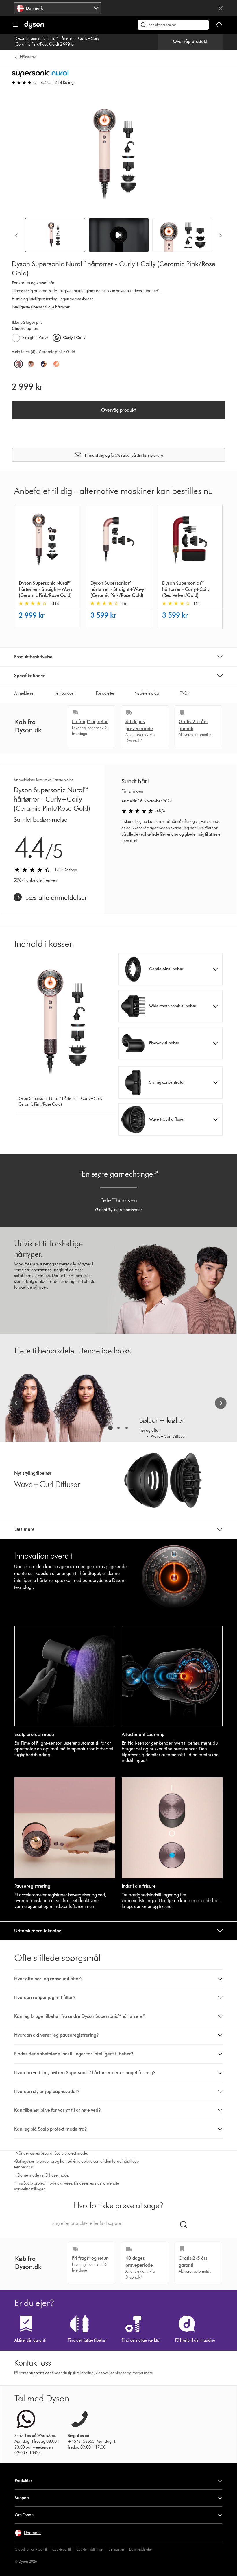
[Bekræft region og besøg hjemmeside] (221, 8)
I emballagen (65, 693)
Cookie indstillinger (90, 2549)
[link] (50, 897)
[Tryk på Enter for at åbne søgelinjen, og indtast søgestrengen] (173, 25)
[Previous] (16, 235)
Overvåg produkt (190, 41)
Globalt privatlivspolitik (31, 2549)
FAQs (184, 693)
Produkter (23, 2481)
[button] (119, 235)
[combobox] (58, 8)
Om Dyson (24, 2515)
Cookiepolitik (62, 2549)
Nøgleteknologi (147, 693)
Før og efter (105, 693)
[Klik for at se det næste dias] (221, 1403)
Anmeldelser (24, 693)
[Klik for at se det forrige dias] (16, 1403)
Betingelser (116, 2549)
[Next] (221, 235)
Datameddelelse (140, 2549)
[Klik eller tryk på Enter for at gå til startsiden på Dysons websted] (34, 27)
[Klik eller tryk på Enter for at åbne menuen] (15, 25)
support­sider (40, 2373)
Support (22, 2498)
